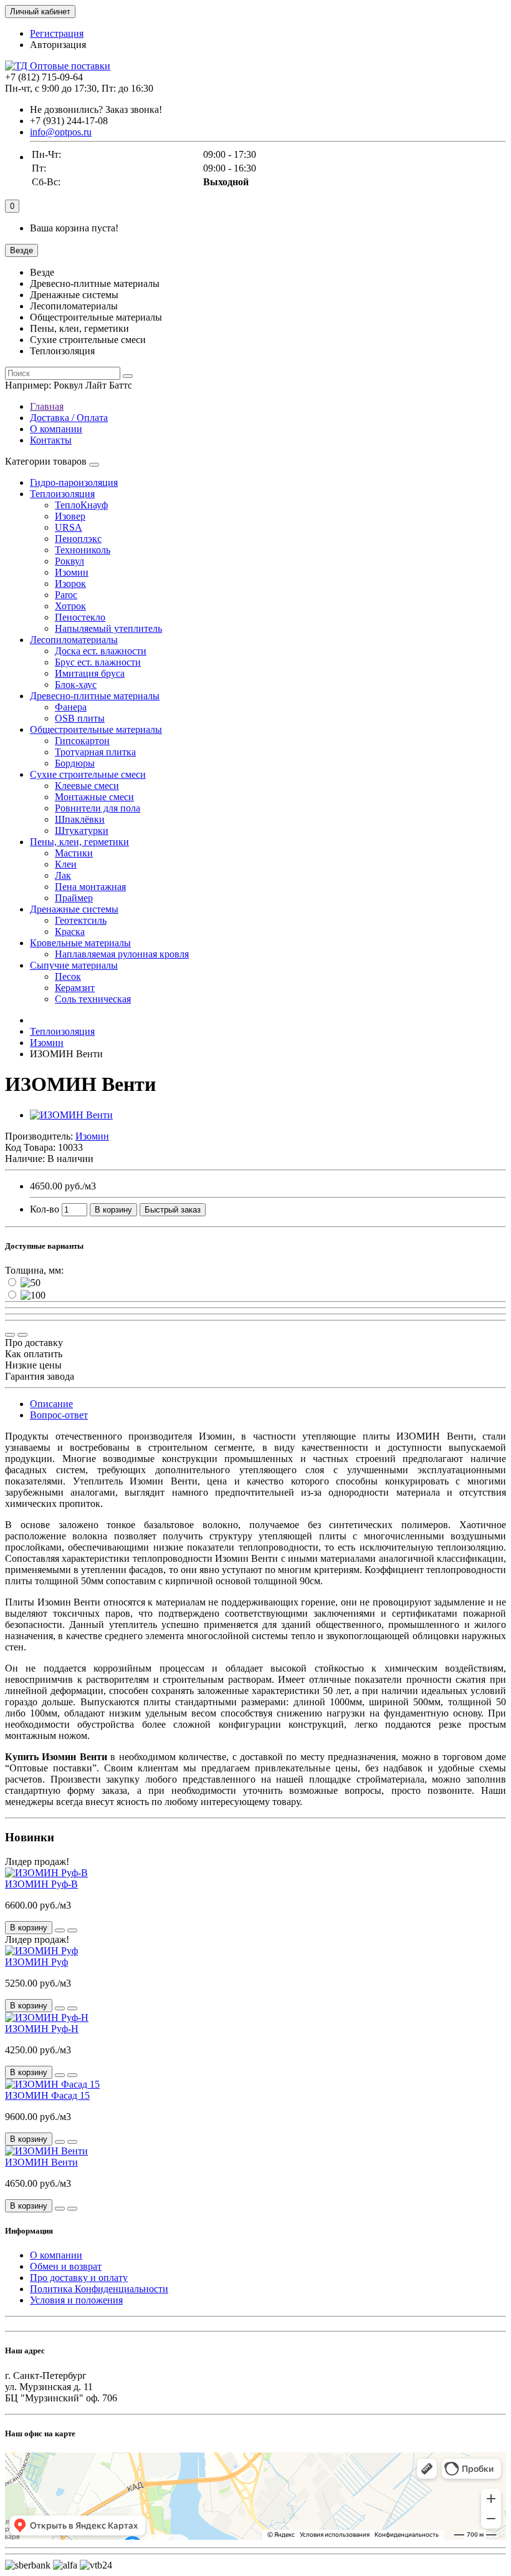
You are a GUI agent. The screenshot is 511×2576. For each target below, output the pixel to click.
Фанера (71, 707)
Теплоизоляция (62, 494)
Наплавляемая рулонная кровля (122, 954)
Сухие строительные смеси (88, 774)
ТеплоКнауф (81, 505)
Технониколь (83, 550)
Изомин (72, 572)
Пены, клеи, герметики (79, 842)
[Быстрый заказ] (60, 1930)
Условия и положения (76, 2300)
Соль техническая (93, 999)
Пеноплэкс (78, 539)
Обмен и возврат (66, 2266)
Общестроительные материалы (96, 729)
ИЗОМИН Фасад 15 (47, 2095)
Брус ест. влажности (98, 662)
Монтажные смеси (94, 797)
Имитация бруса (90, 673)
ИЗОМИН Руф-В (41, 1884)
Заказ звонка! (96, 109)
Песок (68, 976)
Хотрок (70, 606)
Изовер (70, 516)
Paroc (66, 595)
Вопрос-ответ (59, 1415)
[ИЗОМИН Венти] (71, 1115)
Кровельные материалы (80, 943)
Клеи (66, 864)
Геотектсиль (81, 920)
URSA (69, 527)
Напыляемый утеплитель (108, 628)
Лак (63, 875)
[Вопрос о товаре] (10, 1335)
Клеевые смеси (87, 786)
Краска (70, 932)
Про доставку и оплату (79, 2278)
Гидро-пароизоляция (74, 482)
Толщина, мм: (34, 1270)
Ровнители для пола (98, 808)
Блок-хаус (76, 685)
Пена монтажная (90, 887)
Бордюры (75, 763)
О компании (56, 429)
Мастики (74, 853)
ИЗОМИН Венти (41, 2162)
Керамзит (75, 988)
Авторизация (58, 45)
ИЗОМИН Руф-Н (42, 2029)
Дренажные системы (74, 909)
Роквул (69, 561)
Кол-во (45, 1209)
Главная (47, 406)
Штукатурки (82, 830)
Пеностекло (80, 617)
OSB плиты (80, 718)
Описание (51, 1404)
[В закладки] (22, 1335)
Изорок (70, 583)
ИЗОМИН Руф (36, 1962)
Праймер (74, 898)
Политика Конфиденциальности (99, 2289)
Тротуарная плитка (95, 752)
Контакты (51, 440)
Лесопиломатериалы (74, 640)
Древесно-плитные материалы (95, 696)
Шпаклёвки (80, 819)
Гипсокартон (82, 741)
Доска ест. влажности (101, 651)
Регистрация (57, 33)
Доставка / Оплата (69, 418)
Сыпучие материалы (74, 965)
